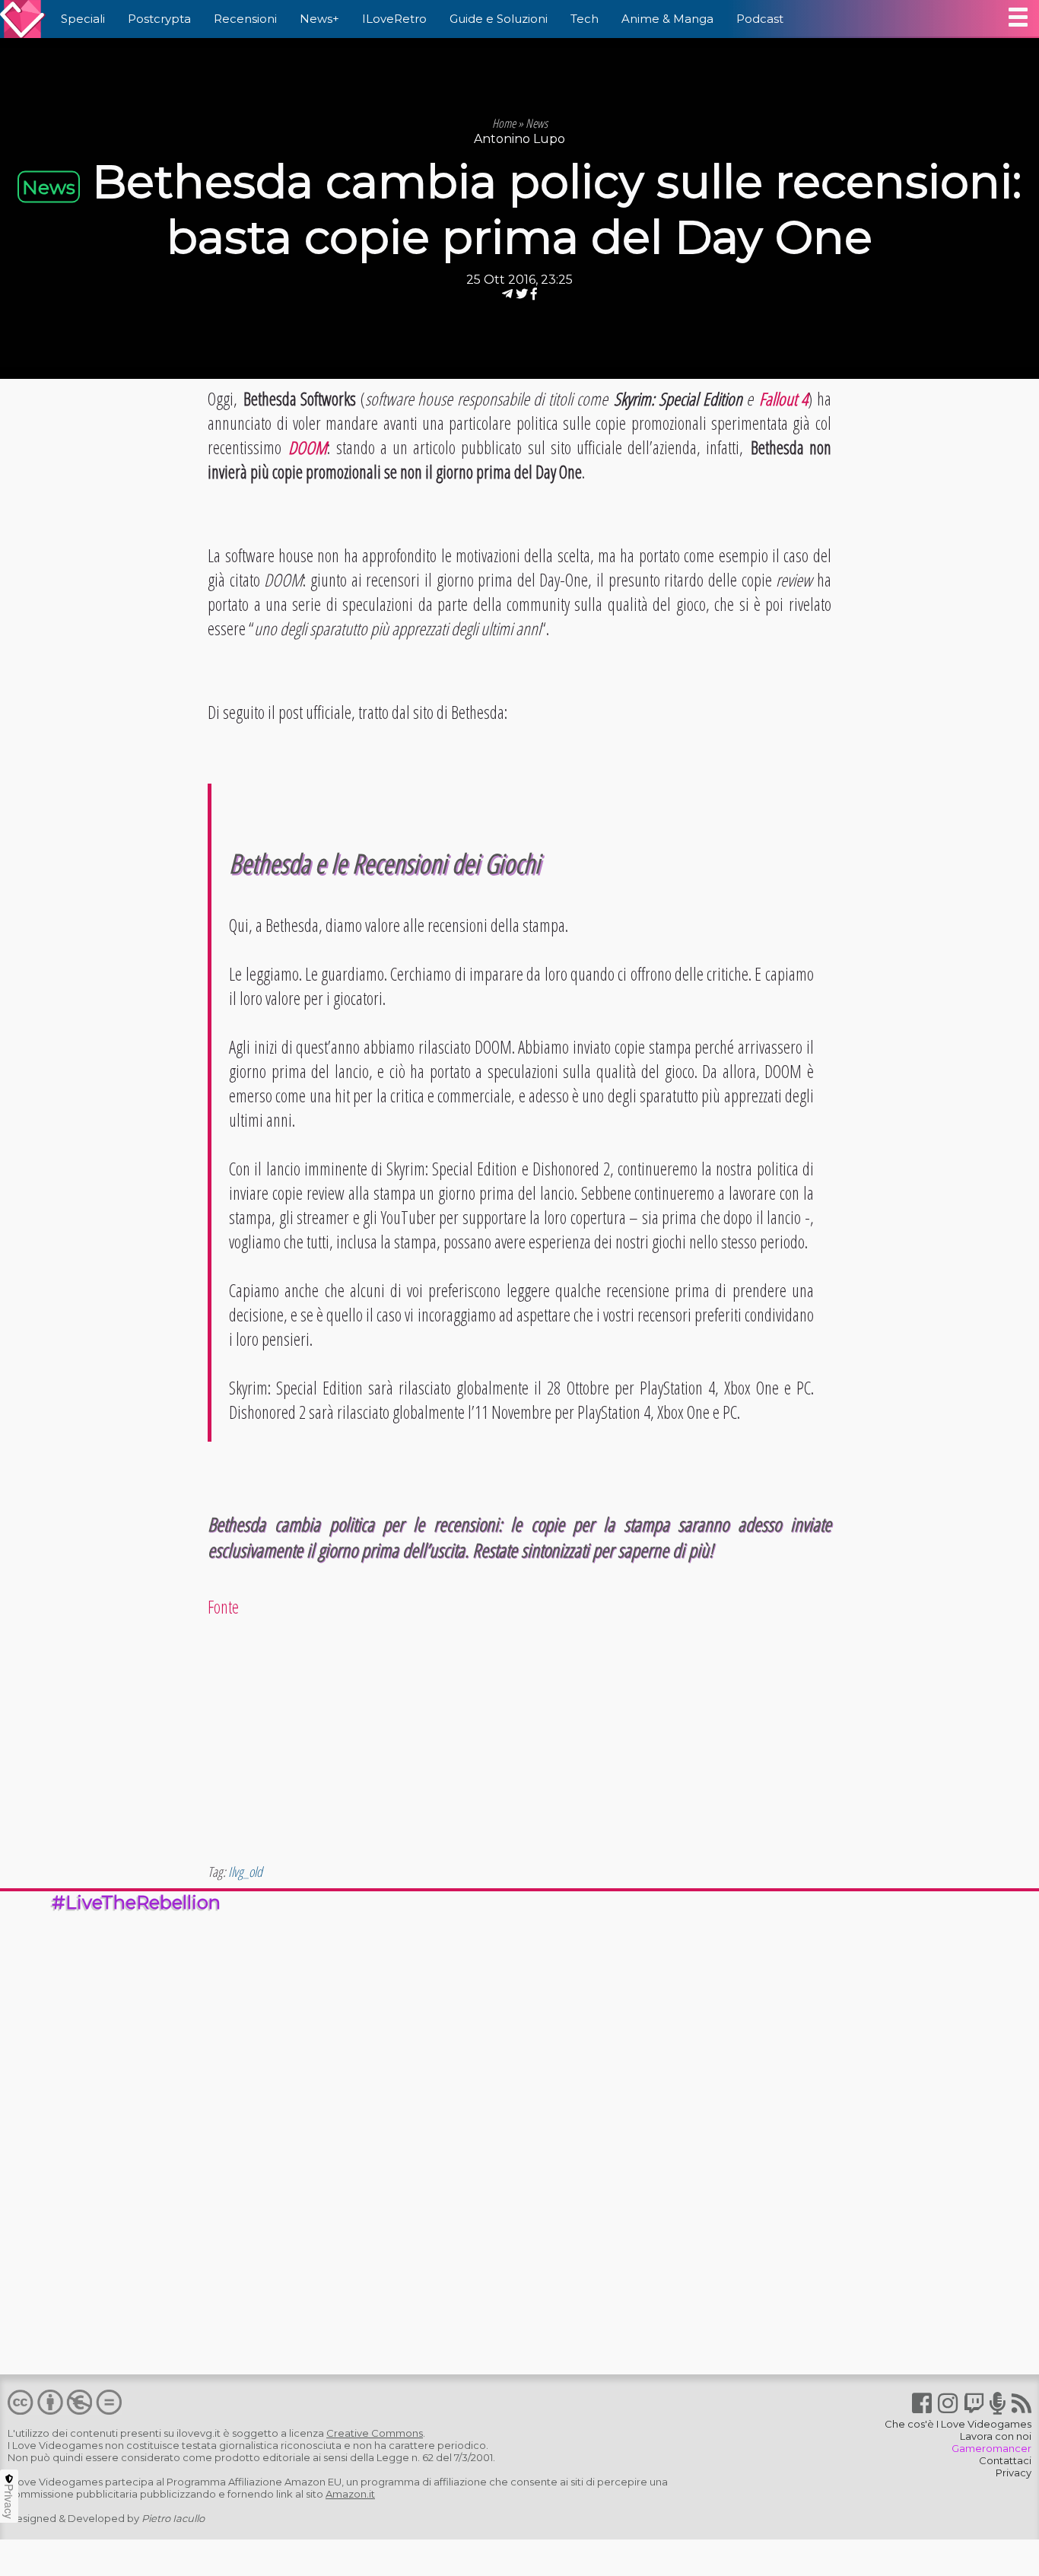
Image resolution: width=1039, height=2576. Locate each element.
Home (504, 123)
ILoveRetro (394, 19)
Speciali (83, 19)
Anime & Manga (667, 19)
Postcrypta (159, 19)
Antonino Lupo (519, 139)
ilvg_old (245, 1872)
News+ (319, 19)
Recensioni (245, 19)
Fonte (223, 1607)
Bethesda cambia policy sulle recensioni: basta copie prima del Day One (557, 209)
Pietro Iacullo (173, 2518)
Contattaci (1005, 2460)
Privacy (1014, 2473)
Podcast (760, 19)
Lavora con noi (996, 2436)
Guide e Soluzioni (499, 19)
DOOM (308, 447)
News (537, 123)
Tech (585, 19)
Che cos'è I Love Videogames (958, 2424)
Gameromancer (991, 2448)
